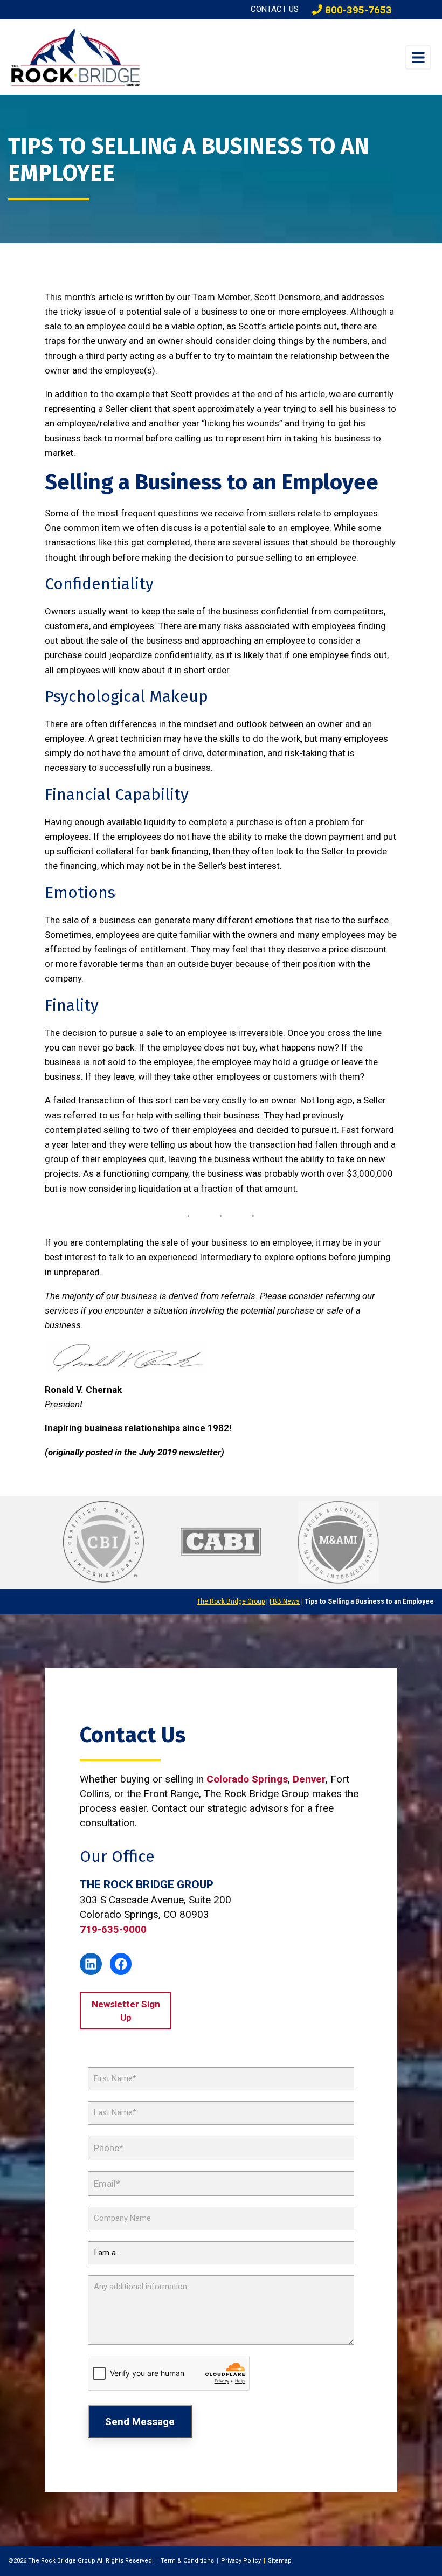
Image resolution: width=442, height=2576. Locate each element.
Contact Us (275, 9)
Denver (309, 1779)
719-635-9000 (113, 1929)
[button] (418, 57)
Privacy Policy (241, 2561)
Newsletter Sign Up (126, 2011)
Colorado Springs (247, 1779)
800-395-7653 (357, 10)
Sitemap (280, 2561)
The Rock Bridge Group (231, 1601)
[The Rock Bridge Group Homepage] (92, 57)
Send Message (140, 2422)
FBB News (285, 1601)
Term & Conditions (187, 2561)
